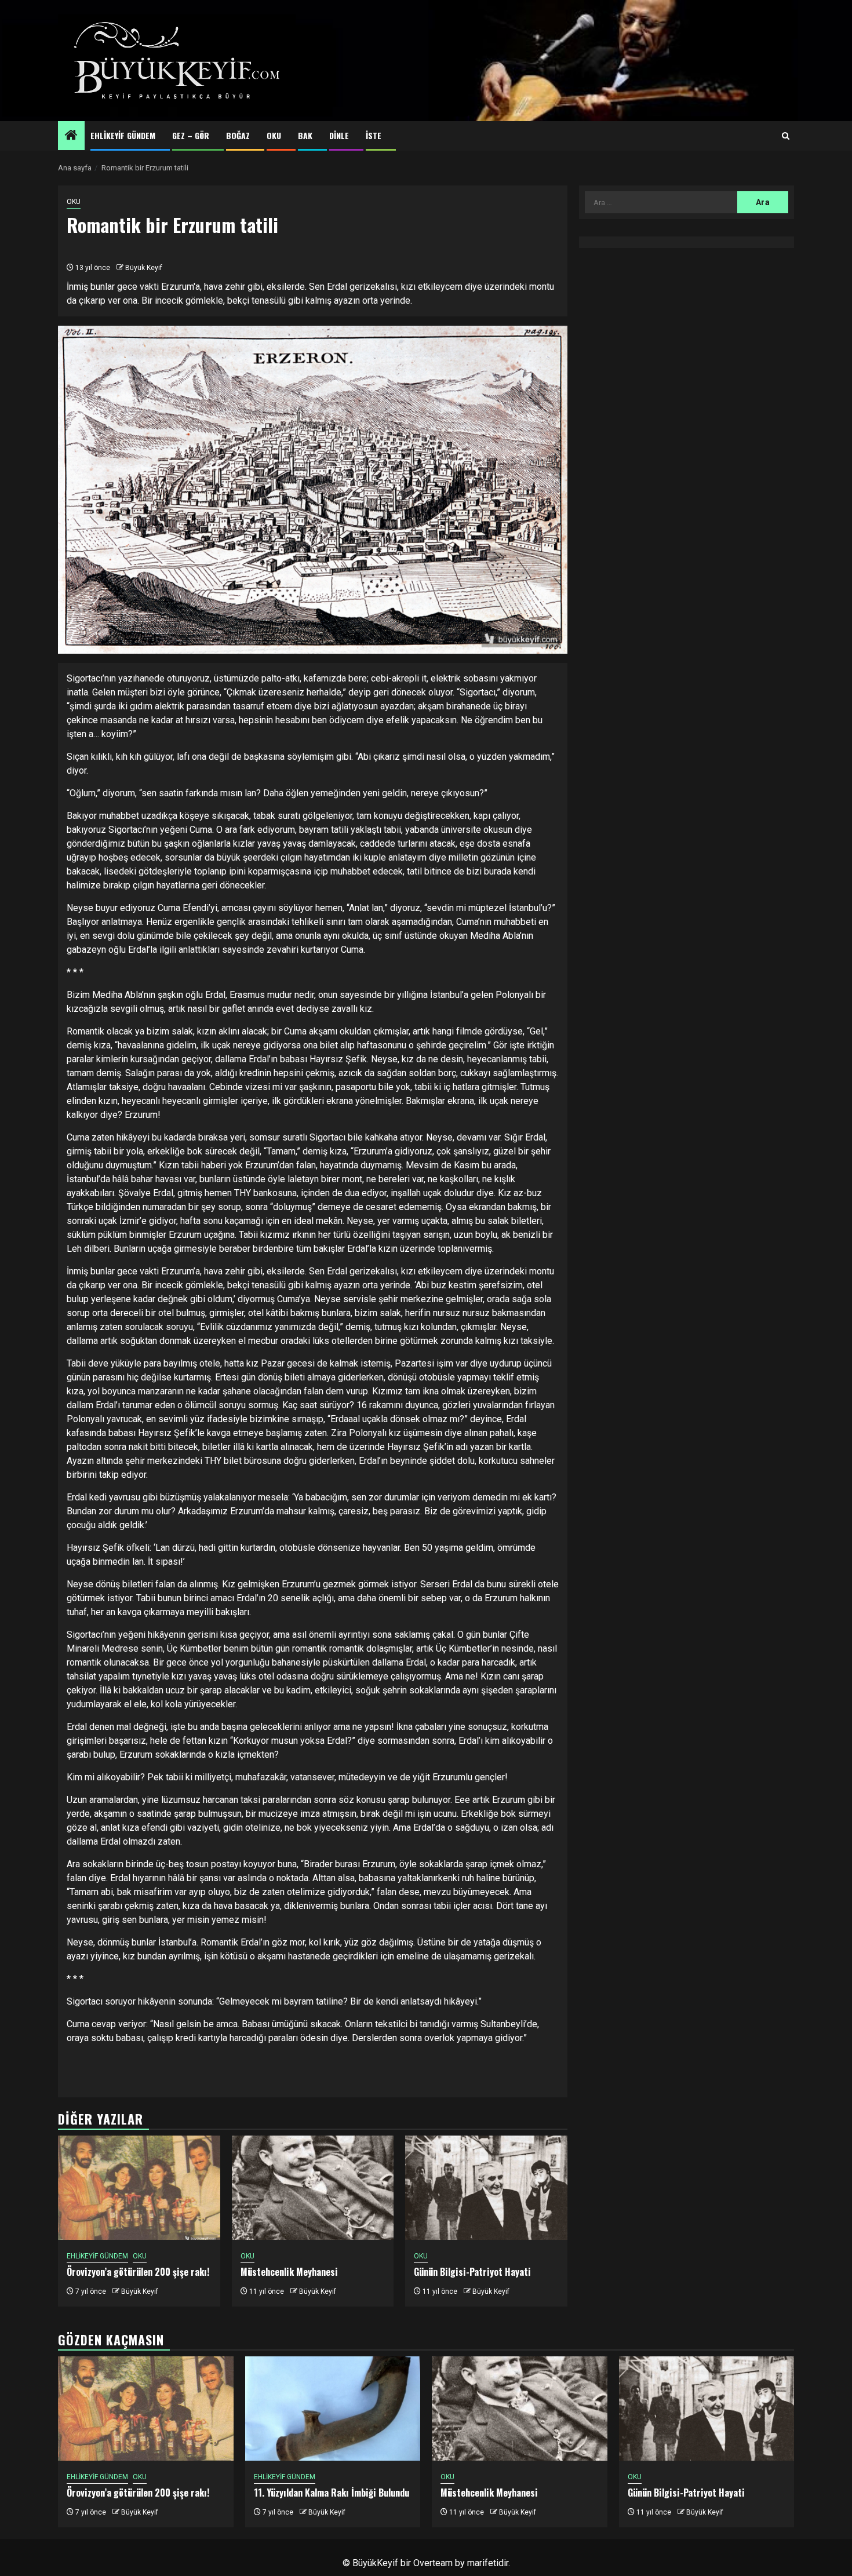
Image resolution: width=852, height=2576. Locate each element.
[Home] (71, 136)
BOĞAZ (238, 135)
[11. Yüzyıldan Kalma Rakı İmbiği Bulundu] (333, 2409)
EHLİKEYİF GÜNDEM (123, 135)
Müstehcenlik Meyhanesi (289, 2272)
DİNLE (339, 135)
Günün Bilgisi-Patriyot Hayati (472, 2272)
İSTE (374, 135)
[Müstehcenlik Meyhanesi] (313, 2188)
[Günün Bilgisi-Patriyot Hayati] (486, 2188)
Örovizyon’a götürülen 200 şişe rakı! (138, 2272)
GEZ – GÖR (191, 135)
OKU (274, 135)
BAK (305, 135)
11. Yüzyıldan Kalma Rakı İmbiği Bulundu (332, 2493)
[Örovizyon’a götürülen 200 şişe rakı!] (139, 2188)
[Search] (786, 136)
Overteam (433, 2563)
